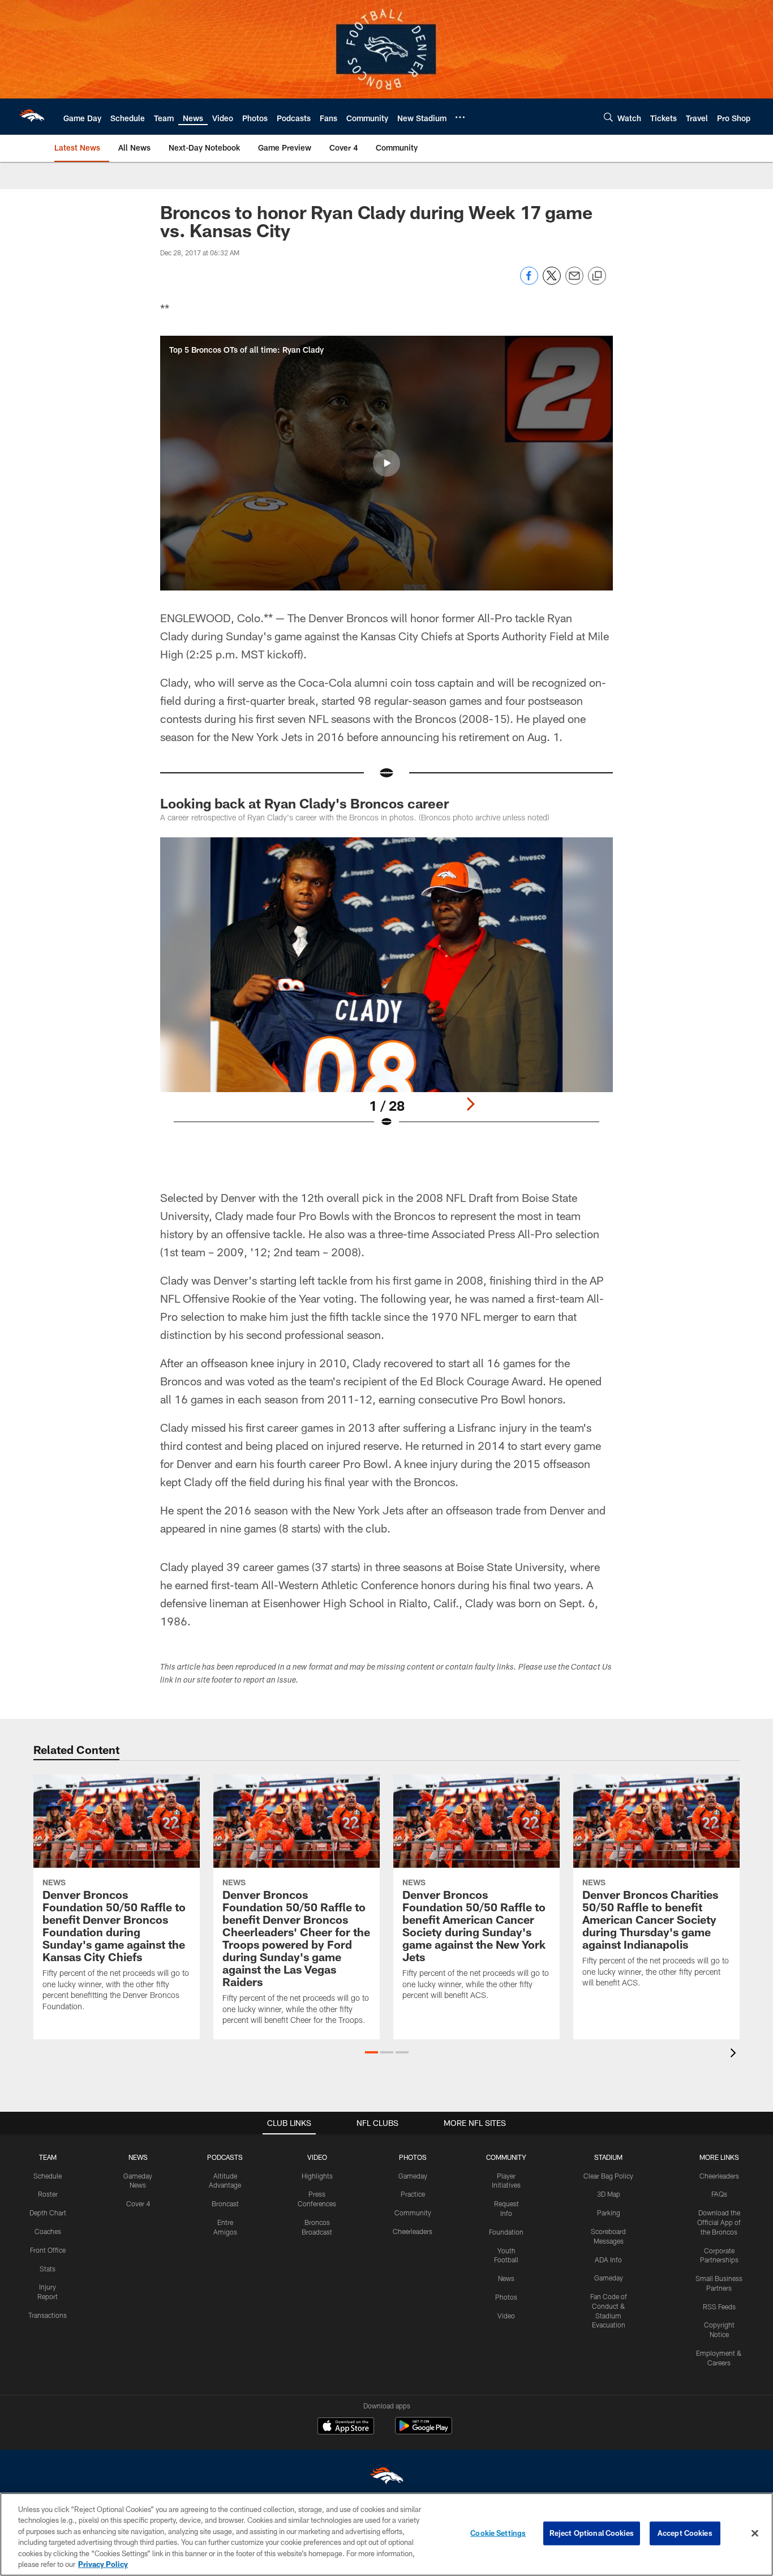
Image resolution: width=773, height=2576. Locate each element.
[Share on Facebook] (529, 282)
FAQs (719, 2194)
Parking (609, 2213)
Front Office (48, 2250)
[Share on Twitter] (552, 282)
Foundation (506, 2232)
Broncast (225, 2203)
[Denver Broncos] (386, 2478)
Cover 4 (138, 2203)
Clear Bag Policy (608, 2176)
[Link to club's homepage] (32, 117)
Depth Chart (48, 2213)
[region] (386, 2534)
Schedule (48, 2176)
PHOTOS (413, 2157)
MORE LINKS (719, 2157)
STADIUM (608, 2157)
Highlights (317, 2176)
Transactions (48, 2315)
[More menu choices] (460, 117)
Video (506, 2316)
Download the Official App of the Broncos (719, 2222)
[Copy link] (597, 276)
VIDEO (317, 2157)
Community (413, 2213)
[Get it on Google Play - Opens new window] (424, 2431)
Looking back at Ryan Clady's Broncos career (304, 803)
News (506, 2278)
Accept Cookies (685, 2533)
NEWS (138, 2157)
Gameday (413, 2176)
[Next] (470, 1104)
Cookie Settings (498, 2533)
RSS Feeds (719, 2307)
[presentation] (735, 2054)
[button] (386, 463)
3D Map (609, 2194)
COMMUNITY (506, 2157)
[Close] (755, 2534)
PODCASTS (225, 2157)
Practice (413, 2194)
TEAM (48, 2157)
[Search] (608, 117)
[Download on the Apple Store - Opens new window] (346, 2427)
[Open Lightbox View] (386, 990)
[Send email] (574, 282)
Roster (48, 2194)
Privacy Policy (103, 2564)
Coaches (48, 2231)
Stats (48, 2269)
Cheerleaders (413, 2231)
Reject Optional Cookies (592, 2533)
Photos (506, 2297)
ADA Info (608, 2260)
